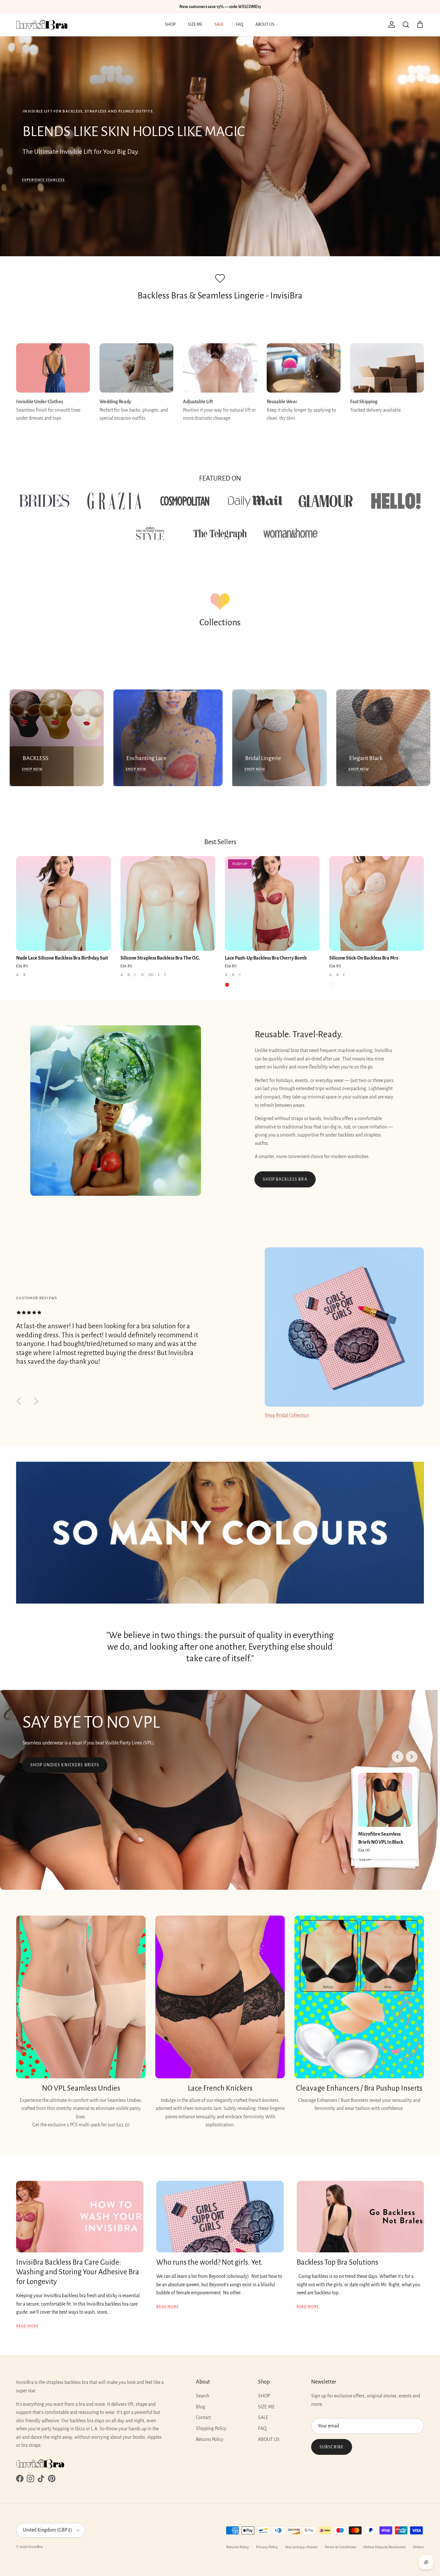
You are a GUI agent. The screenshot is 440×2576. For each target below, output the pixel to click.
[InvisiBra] (42, 25)
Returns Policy (210, 2439)
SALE (219, 24)
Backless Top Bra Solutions (337, 2262)
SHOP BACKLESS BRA (285, 1179)
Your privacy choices (301, 2547)
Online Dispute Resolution (385, 2547)
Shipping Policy (211, 2428)
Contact (203, 2417)
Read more (27, 2326)
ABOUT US (265, 24)
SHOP (170, 24)
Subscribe (332, 2447)
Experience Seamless (43, 180)
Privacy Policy (267, 2547)
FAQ (239, 24)
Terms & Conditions (340, 2547)
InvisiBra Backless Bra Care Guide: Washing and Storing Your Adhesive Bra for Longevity (78, 2272)
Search (202, 2396)
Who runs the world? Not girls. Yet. (210, 2262)
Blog (201, 2407)
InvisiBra (35, 2547)
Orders (418, 2547)
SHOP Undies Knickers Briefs (65, 1765)
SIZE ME (195, 24)
